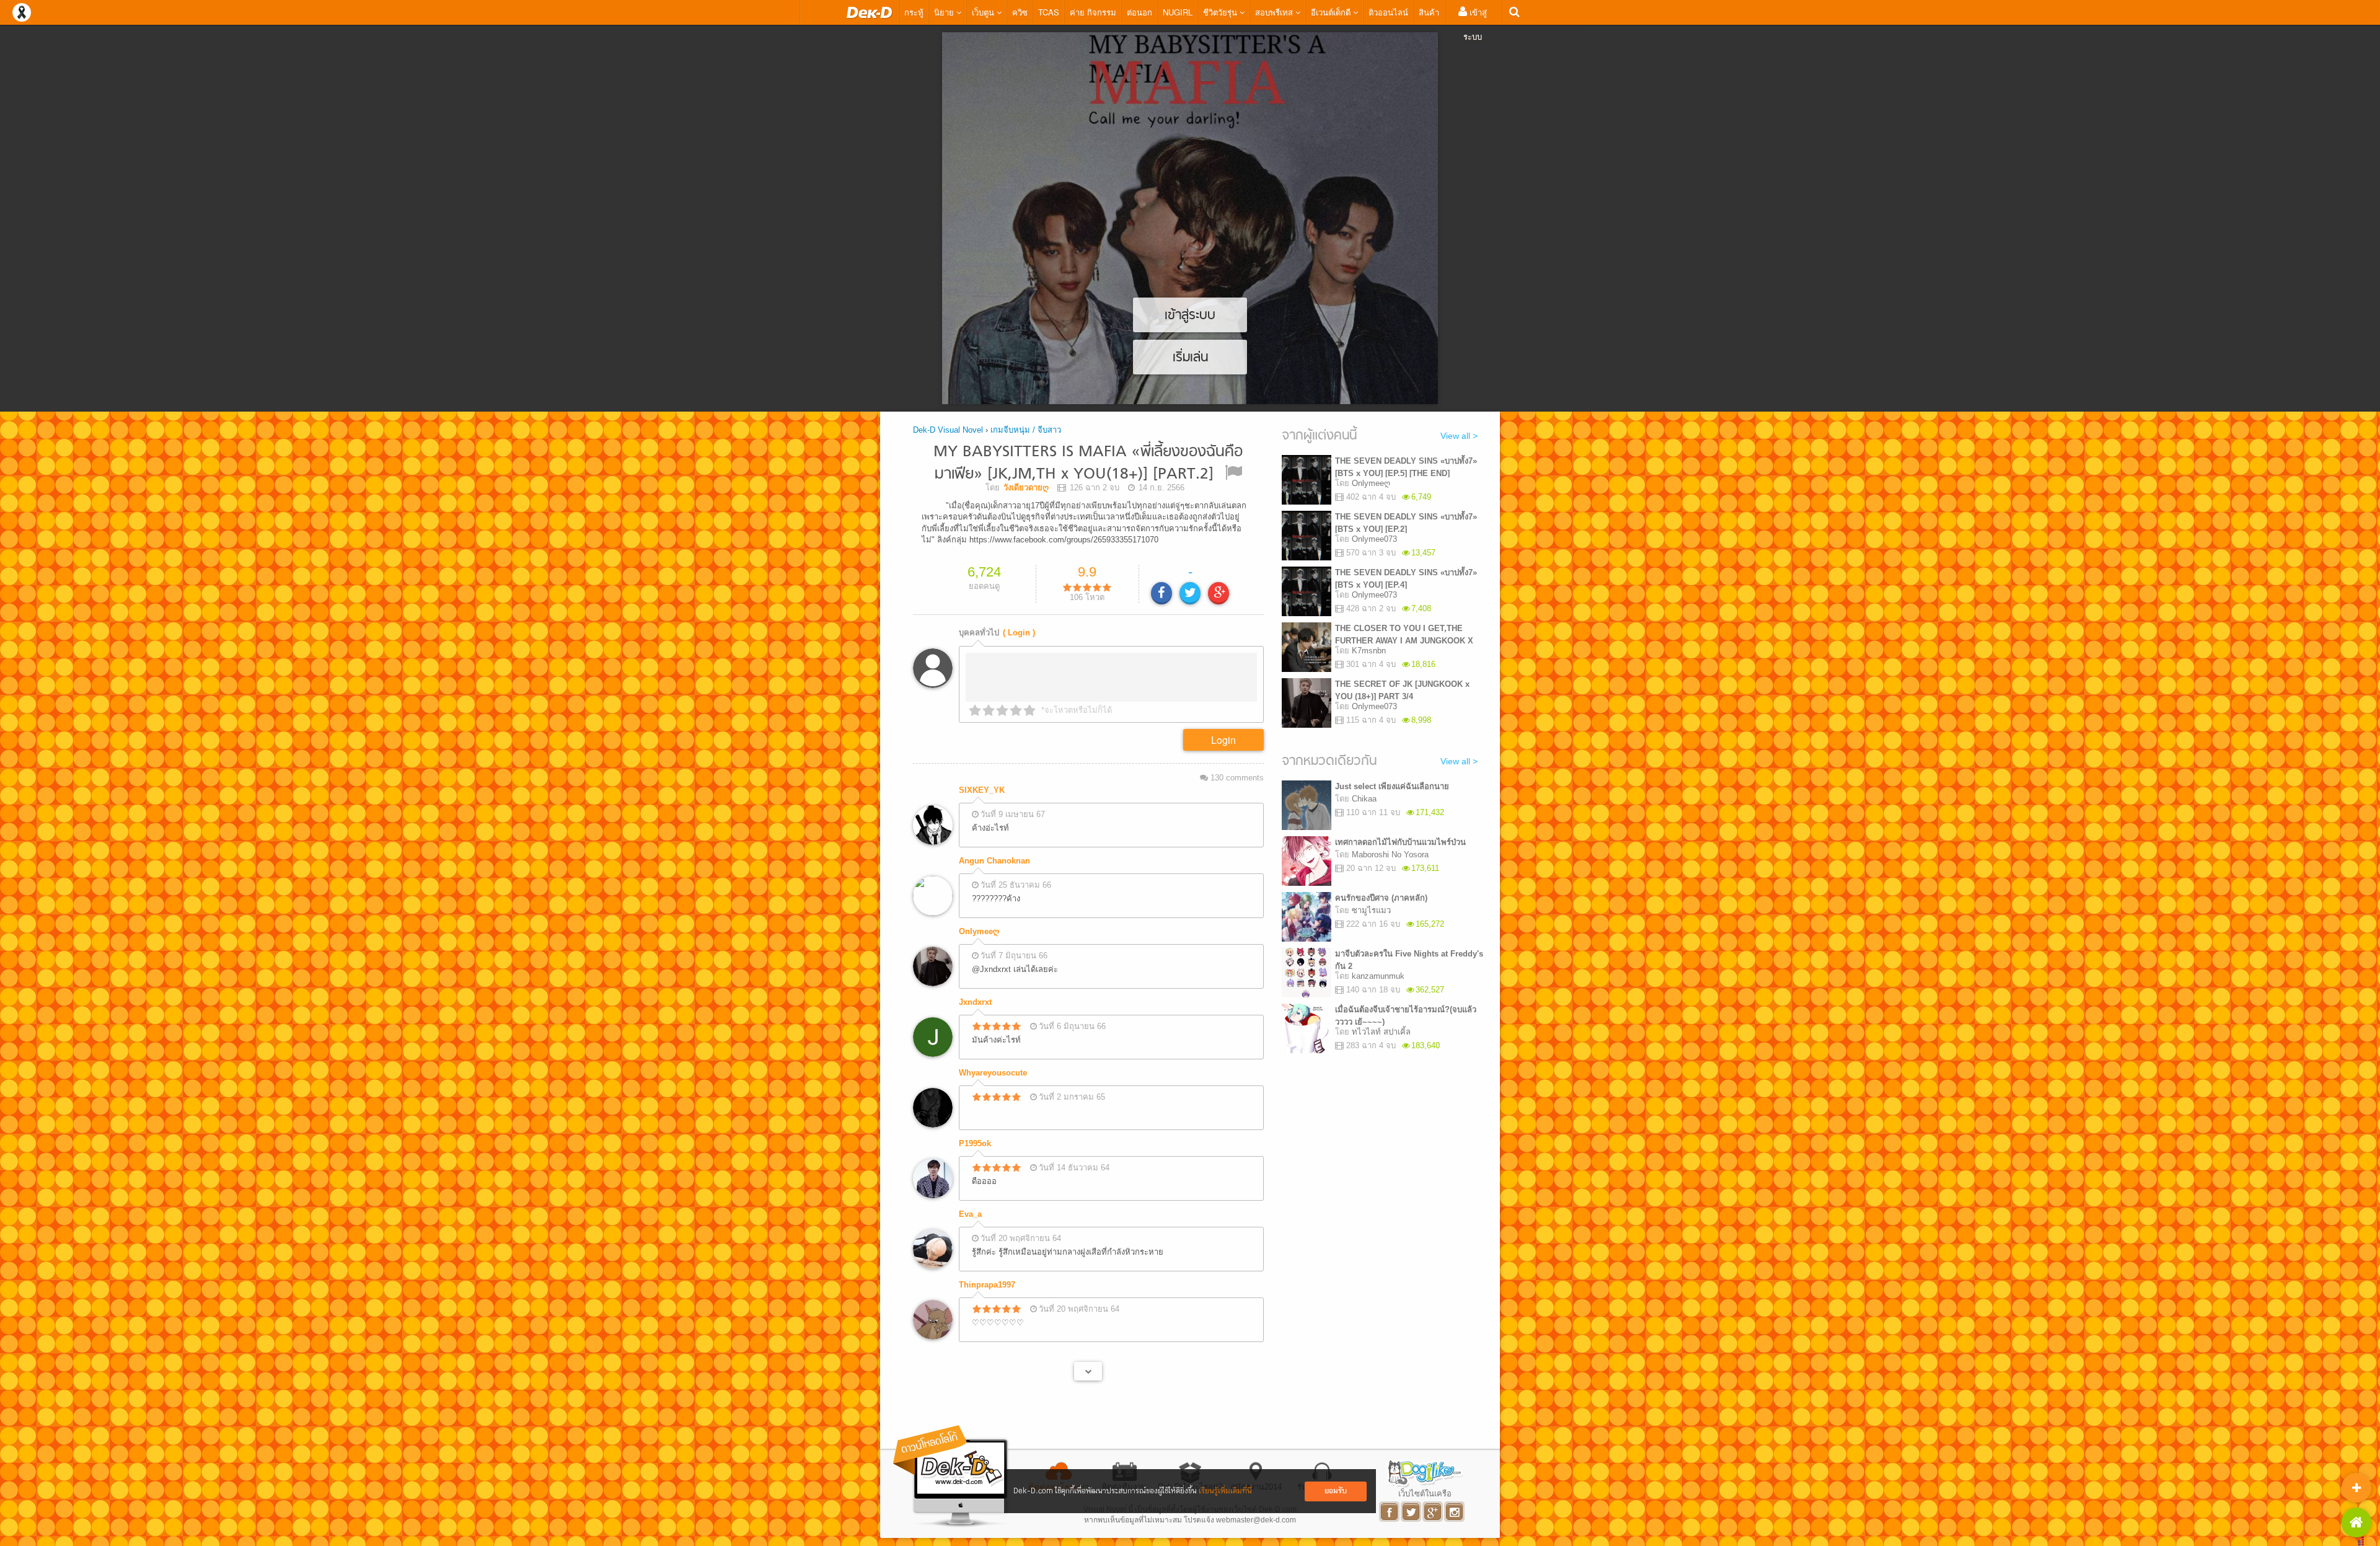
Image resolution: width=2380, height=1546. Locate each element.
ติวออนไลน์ (1388, 12)
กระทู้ (914, 12)
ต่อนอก (1139, 12)
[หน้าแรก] (870, 12)
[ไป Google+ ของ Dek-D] (1433, 1512)
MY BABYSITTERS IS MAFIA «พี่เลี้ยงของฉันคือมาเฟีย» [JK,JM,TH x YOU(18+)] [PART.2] (1088, 463)
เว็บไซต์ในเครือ (1425, 1493)
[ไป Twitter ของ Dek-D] (1412, 1512)
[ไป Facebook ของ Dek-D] (1390, 1512)
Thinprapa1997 (987, 1285)
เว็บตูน (984, 12)
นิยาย (945, 12)
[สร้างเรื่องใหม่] (2356, 1488)
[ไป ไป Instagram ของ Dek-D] (1455, 1512)
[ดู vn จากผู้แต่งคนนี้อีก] (1088, 1371)
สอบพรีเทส (1275, 12)
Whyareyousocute (993, 1073)
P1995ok (975, 1143)
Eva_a (970, 1214)
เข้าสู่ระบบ (1475, 24)
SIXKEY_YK (982, 790)
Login (1223, 740)
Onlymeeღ (979, 931)
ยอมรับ (1336, 1491)
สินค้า (1429, 12)
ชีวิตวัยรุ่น (1221, 12)
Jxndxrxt (975, 1002)
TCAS (1049, 12)
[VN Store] (2356, 1522)
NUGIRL (1178, 12)
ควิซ (1020, 12)
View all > (1459, 436)
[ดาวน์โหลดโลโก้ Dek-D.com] (951, 1476)
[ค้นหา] (1514, 12)
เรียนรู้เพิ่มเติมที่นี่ (1225, 1491)
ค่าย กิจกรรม (1093, 12)
